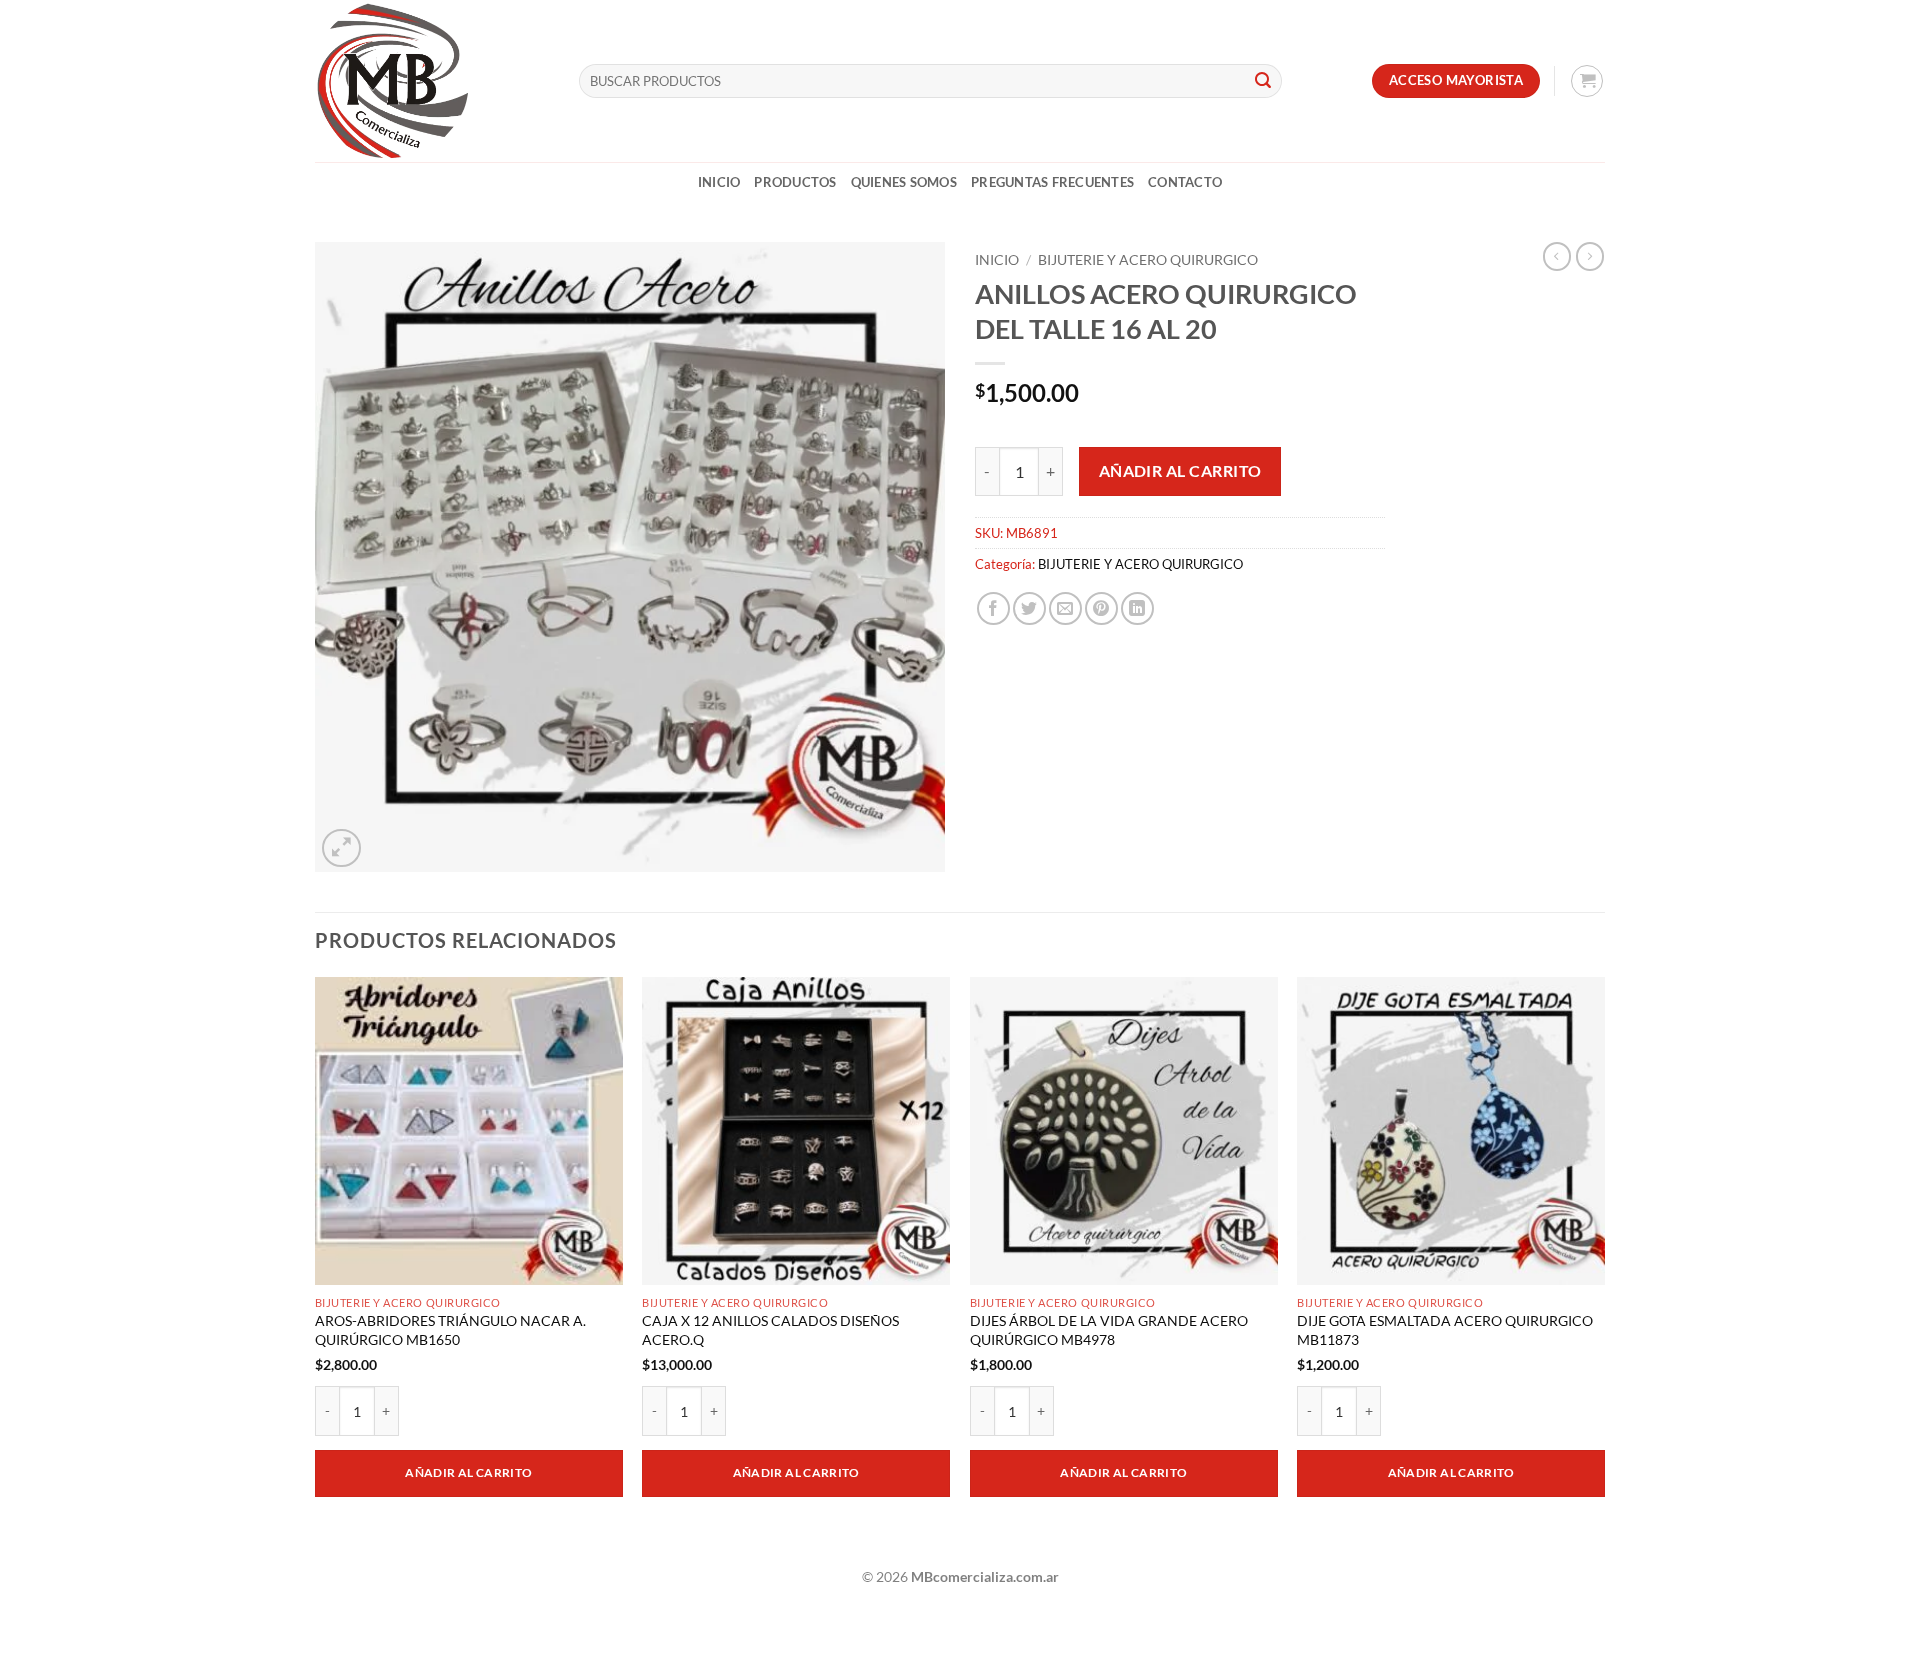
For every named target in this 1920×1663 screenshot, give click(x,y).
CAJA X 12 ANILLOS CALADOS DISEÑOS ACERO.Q (770, 1330)
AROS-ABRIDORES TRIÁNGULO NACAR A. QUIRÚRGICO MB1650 (450, 1330)
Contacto (1185, 182)
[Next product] (1557, 256)
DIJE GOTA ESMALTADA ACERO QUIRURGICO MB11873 (1445, 1330)
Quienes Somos (904, 182)
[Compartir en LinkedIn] (1137, 608)
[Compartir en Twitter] (1029, 608)
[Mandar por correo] (1065, 608)
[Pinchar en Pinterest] (1101, 608)
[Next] (1604, 1264)
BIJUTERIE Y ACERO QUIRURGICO (1148, 260)
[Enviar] (1263, 81)
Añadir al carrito (1180, 471)
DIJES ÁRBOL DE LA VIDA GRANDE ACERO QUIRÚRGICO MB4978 (1109, 1330)
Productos (795, 182)
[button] (1587, 81)
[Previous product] (1590, 256)
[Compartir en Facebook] (993, 608)
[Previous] (316, 1264)
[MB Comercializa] (432, 81)
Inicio (719, 182)
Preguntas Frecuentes (1052, 182)
